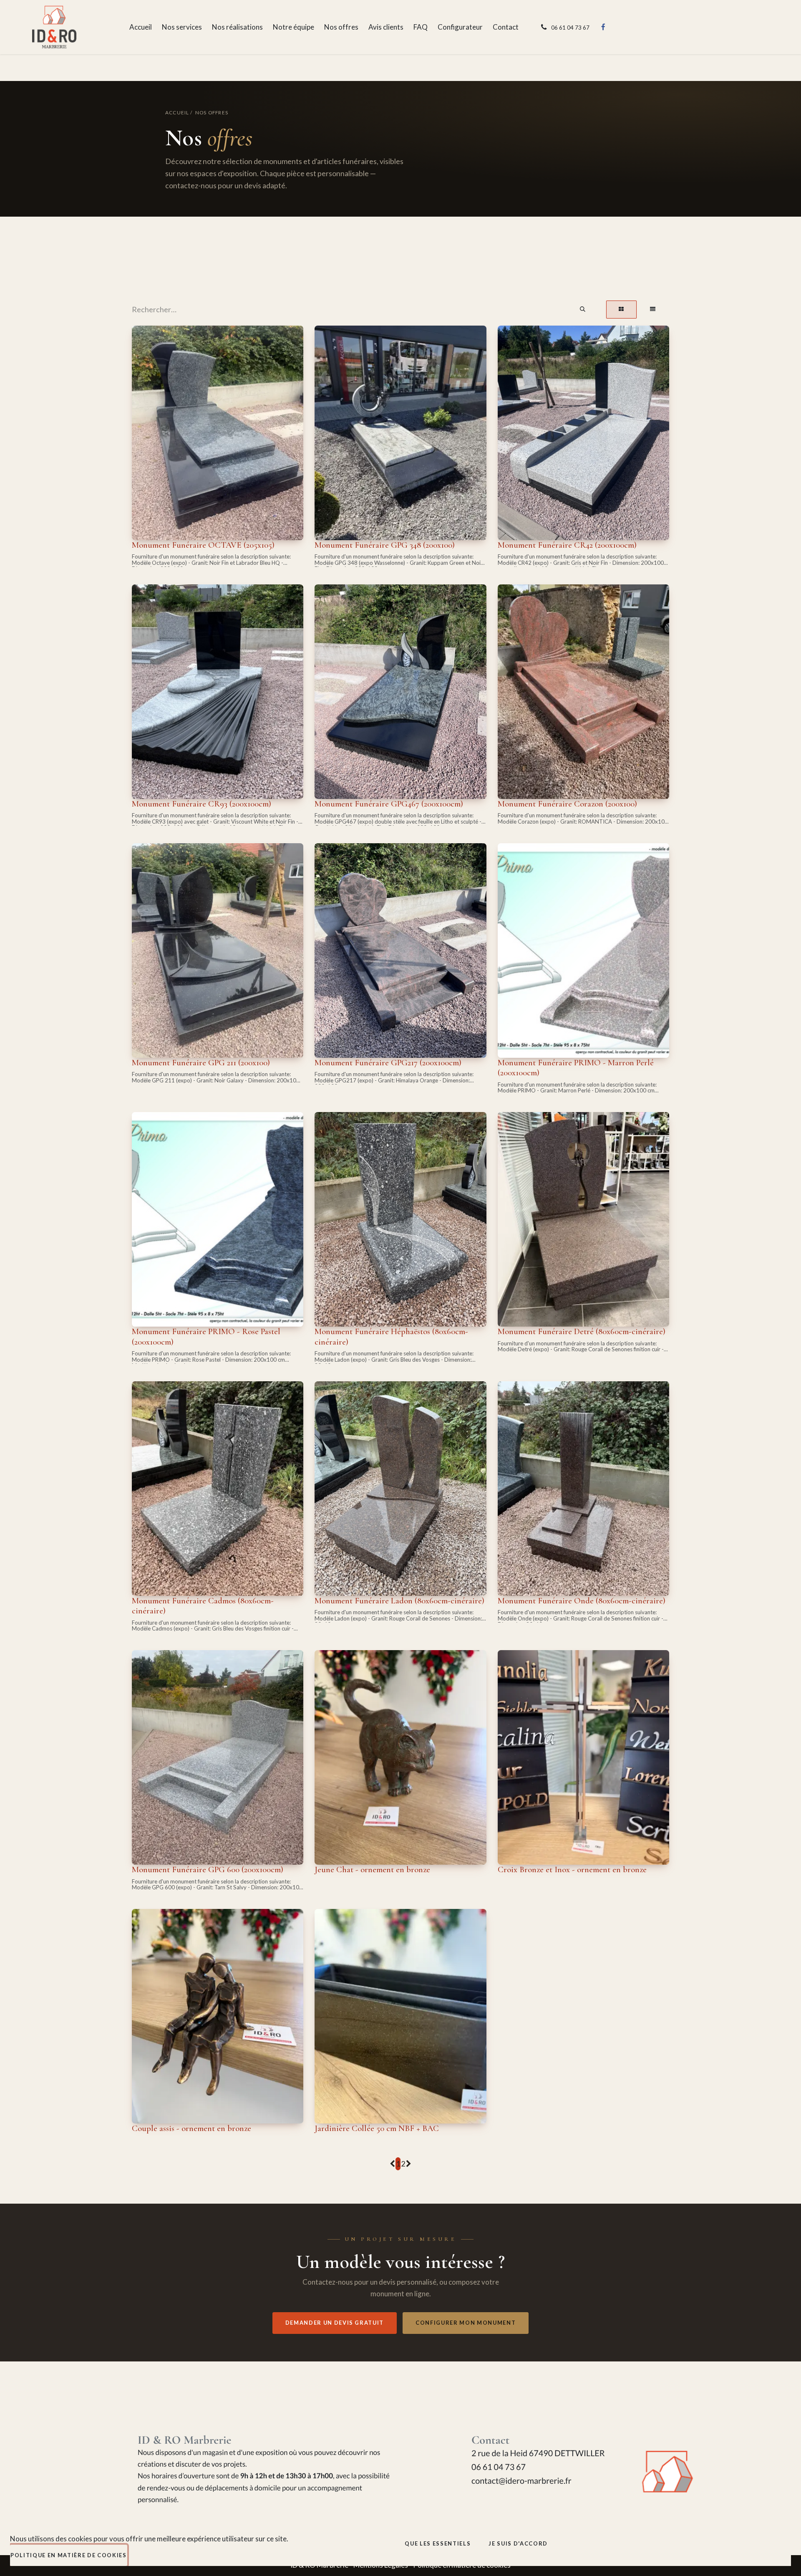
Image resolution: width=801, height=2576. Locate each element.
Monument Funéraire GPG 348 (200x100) (385, 545)
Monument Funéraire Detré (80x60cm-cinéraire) (582, 1331)
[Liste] (653, 310)
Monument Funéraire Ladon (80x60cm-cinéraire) (399, 1601)
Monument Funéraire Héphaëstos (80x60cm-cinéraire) (391, 1336)
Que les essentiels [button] (438, 2543)
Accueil (177, 112)
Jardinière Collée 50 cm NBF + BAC (377, 2128)
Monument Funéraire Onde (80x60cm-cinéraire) (582, 1601)
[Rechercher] (583, 310)
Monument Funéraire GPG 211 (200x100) (201, 1063)
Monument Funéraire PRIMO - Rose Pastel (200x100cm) (206, 1336)
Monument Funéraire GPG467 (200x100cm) (389, 804)
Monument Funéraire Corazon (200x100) (567, 804)
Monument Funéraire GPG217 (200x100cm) (388, 1063)
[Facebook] (603, 27)
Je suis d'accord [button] (518, 2543)
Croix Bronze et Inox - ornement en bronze (572, 1869)
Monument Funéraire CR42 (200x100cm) (567, 545)
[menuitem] (141, 27)
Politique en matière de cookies (69, 2555)
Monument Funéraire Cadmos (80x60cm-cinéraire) (203, 1606)
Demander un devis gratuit (335, 2323)
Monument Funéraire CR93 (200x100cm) (202, 804)
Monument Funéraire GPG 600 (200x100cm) (208, 1869)
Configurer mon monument (466, 2323)
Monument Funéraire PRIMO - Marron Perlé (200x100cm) (576, 1068)
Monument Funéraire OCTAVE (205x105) (203, 545)
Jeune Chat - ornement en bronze (372, 1869)
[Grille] (622, 310)
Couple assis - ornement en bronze (191, 2128)
